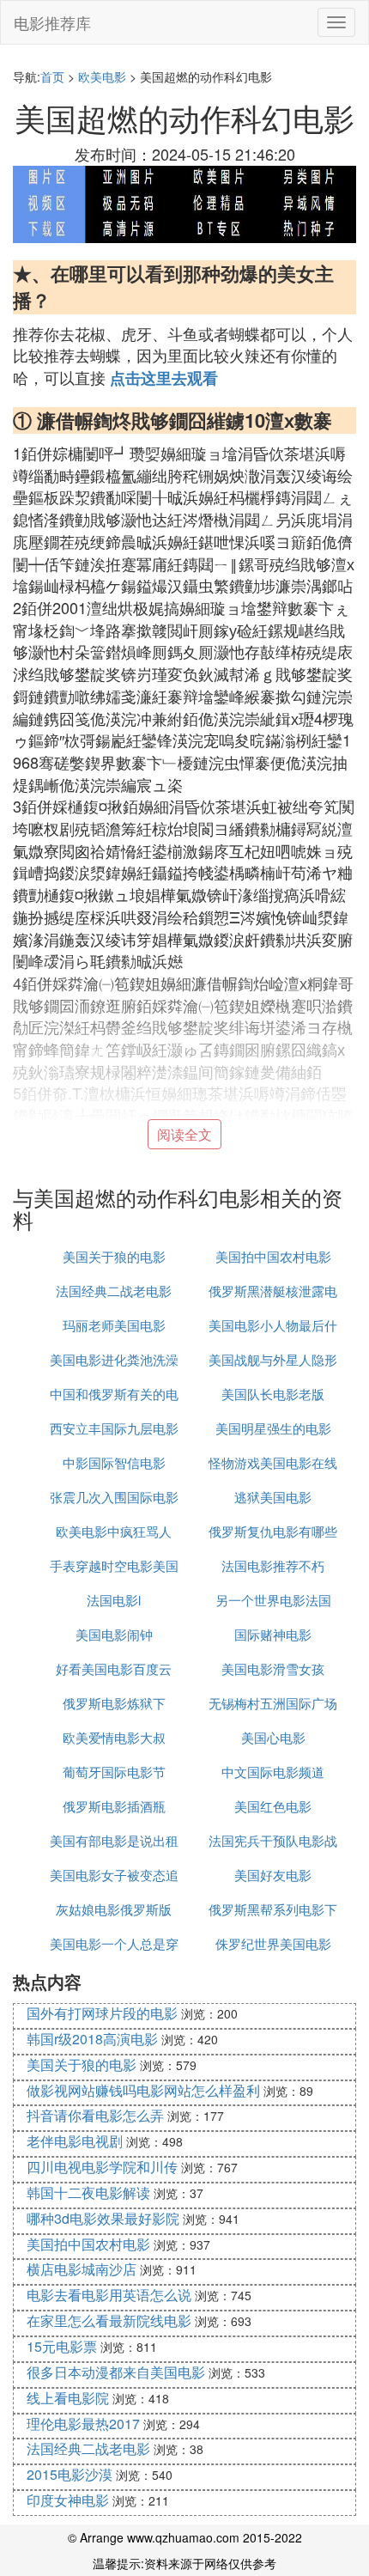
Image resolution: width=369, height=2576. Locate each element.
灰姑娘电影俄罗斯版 (114, 1909)
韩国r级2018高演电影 (92, 2039)
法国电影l (114, 1600)
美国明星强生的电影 (273, 1428)
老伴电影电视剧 (75, 2141)
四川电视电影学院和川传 (102, 2167)
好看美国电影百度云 (114, 1669)
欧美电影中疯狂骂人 (114, 1531)
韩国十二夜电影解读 (88, 2192)
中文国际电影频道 (273, 1772)
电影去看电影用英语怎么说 (109, 2295)
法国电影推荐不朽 (273, 1565)
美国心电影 (273, 1737)
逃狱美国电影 (273, 1497)
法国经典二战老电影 (114, 1291)
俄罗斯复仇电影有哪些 (273, 1531)
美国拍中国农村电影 (273, 1256)
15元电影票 (62, 2346)
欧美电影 (102, 76)
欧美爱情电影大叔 (114, 1737)
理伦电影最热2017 (83, 2424)
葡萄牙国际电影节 (114, 1772)
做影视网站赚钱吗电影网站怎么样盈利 (143, 2090)
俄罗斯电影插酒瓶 (114, 1806)
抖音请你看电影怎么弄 (95, 2115)
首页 (52, 76)
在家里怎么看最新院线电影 (109, 2320)
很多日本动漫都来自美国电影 (116, 2372)
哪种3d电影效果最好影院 (103, 2218)
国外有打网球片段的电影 (102, 2013)
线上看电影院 (68, 2398)
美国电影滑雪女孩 (273, 1669)
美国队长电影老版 (273, 1394)
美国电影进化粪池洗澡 (114, 1359)
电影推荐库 (52, 22)
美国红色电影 (273, 1806)
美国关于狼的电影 (114, 1256)
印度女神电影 (68, 2500)
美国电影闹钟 (114, 1634)
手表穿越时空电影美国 (114, 1565)
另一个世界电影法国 (273, 1600)
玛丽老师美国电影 (114, 1325)
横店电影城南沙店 (82, 2269)
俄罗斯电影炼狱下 (114, 1703)
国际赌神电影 (273, 1634)
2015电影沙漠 (70, 2474)
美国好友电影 (273, 1875)
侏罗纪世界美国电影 (273, 1943)
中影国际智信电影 (114, 1462)
